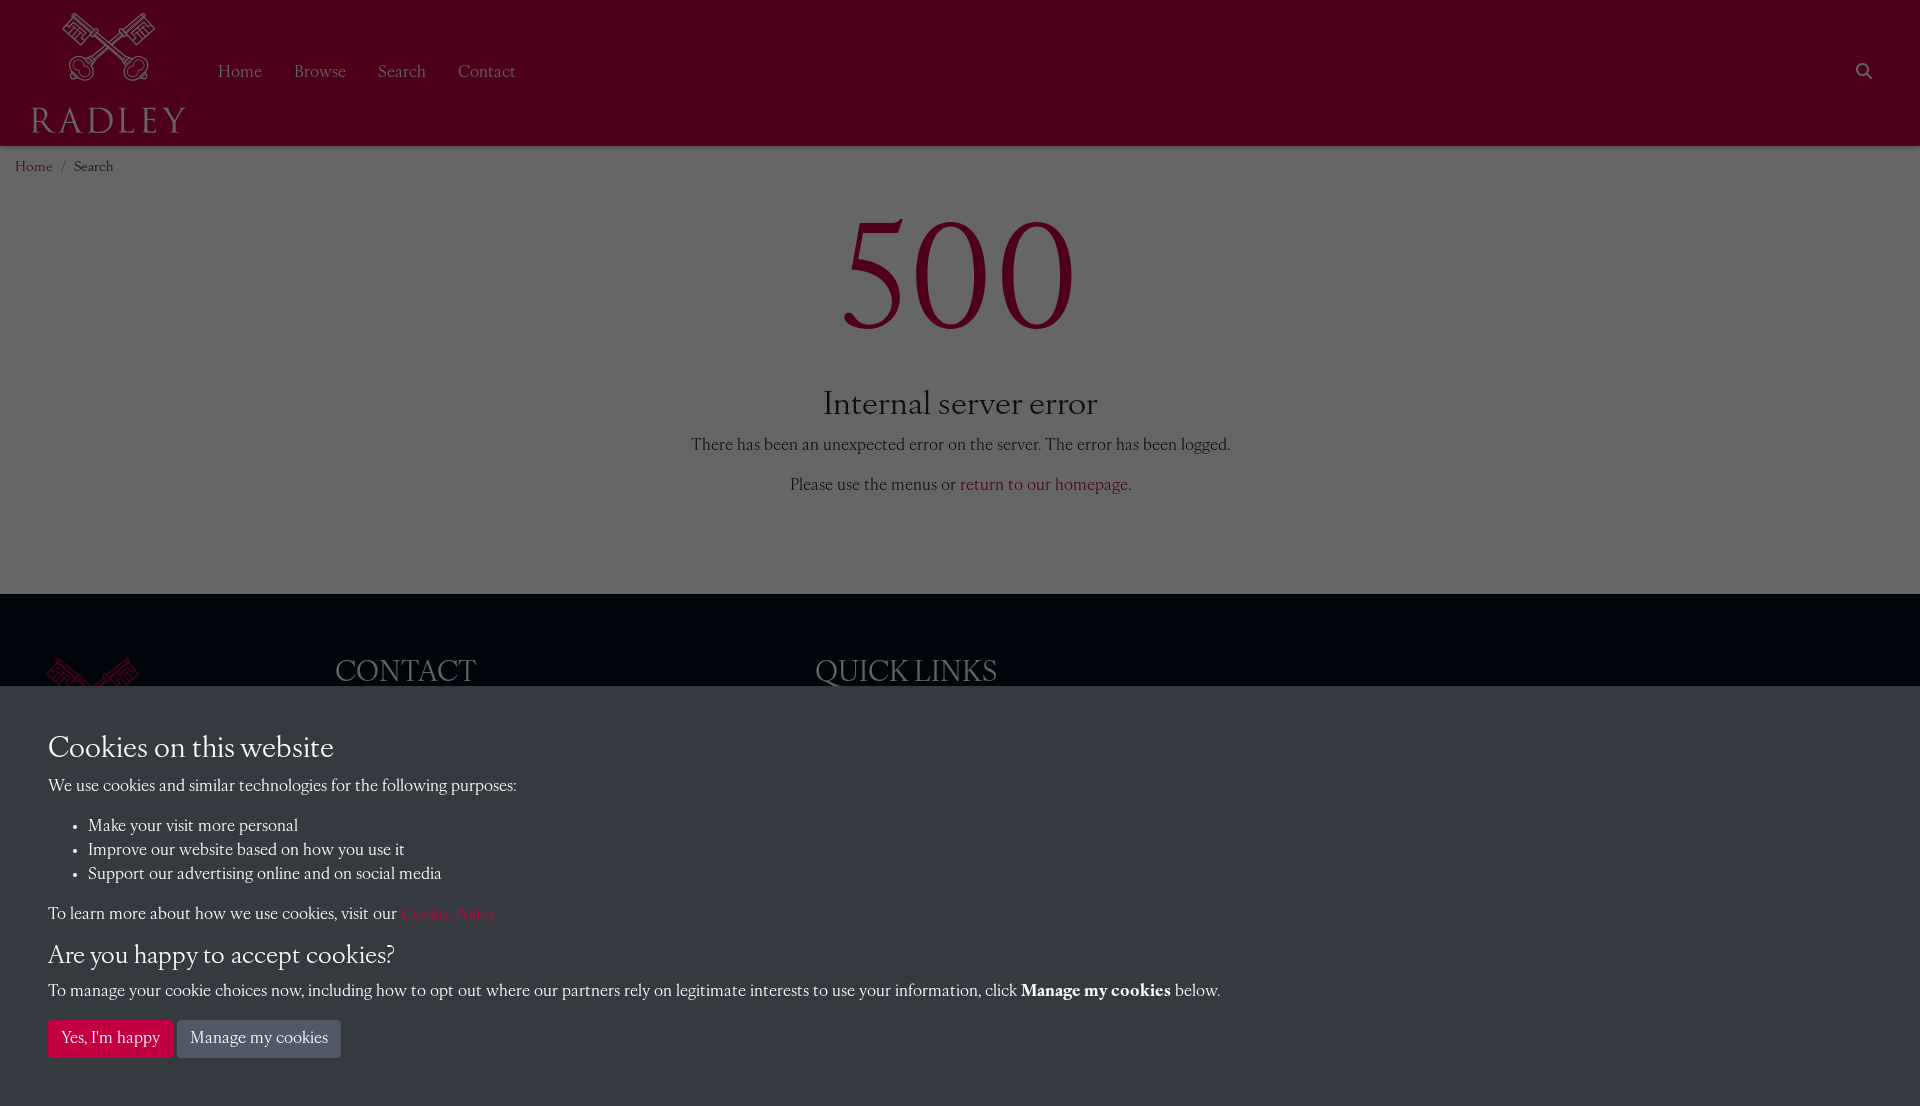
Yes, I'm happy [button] (110, 1039)
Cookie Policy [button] (448, 915)
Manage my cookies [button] (259, 1039)
